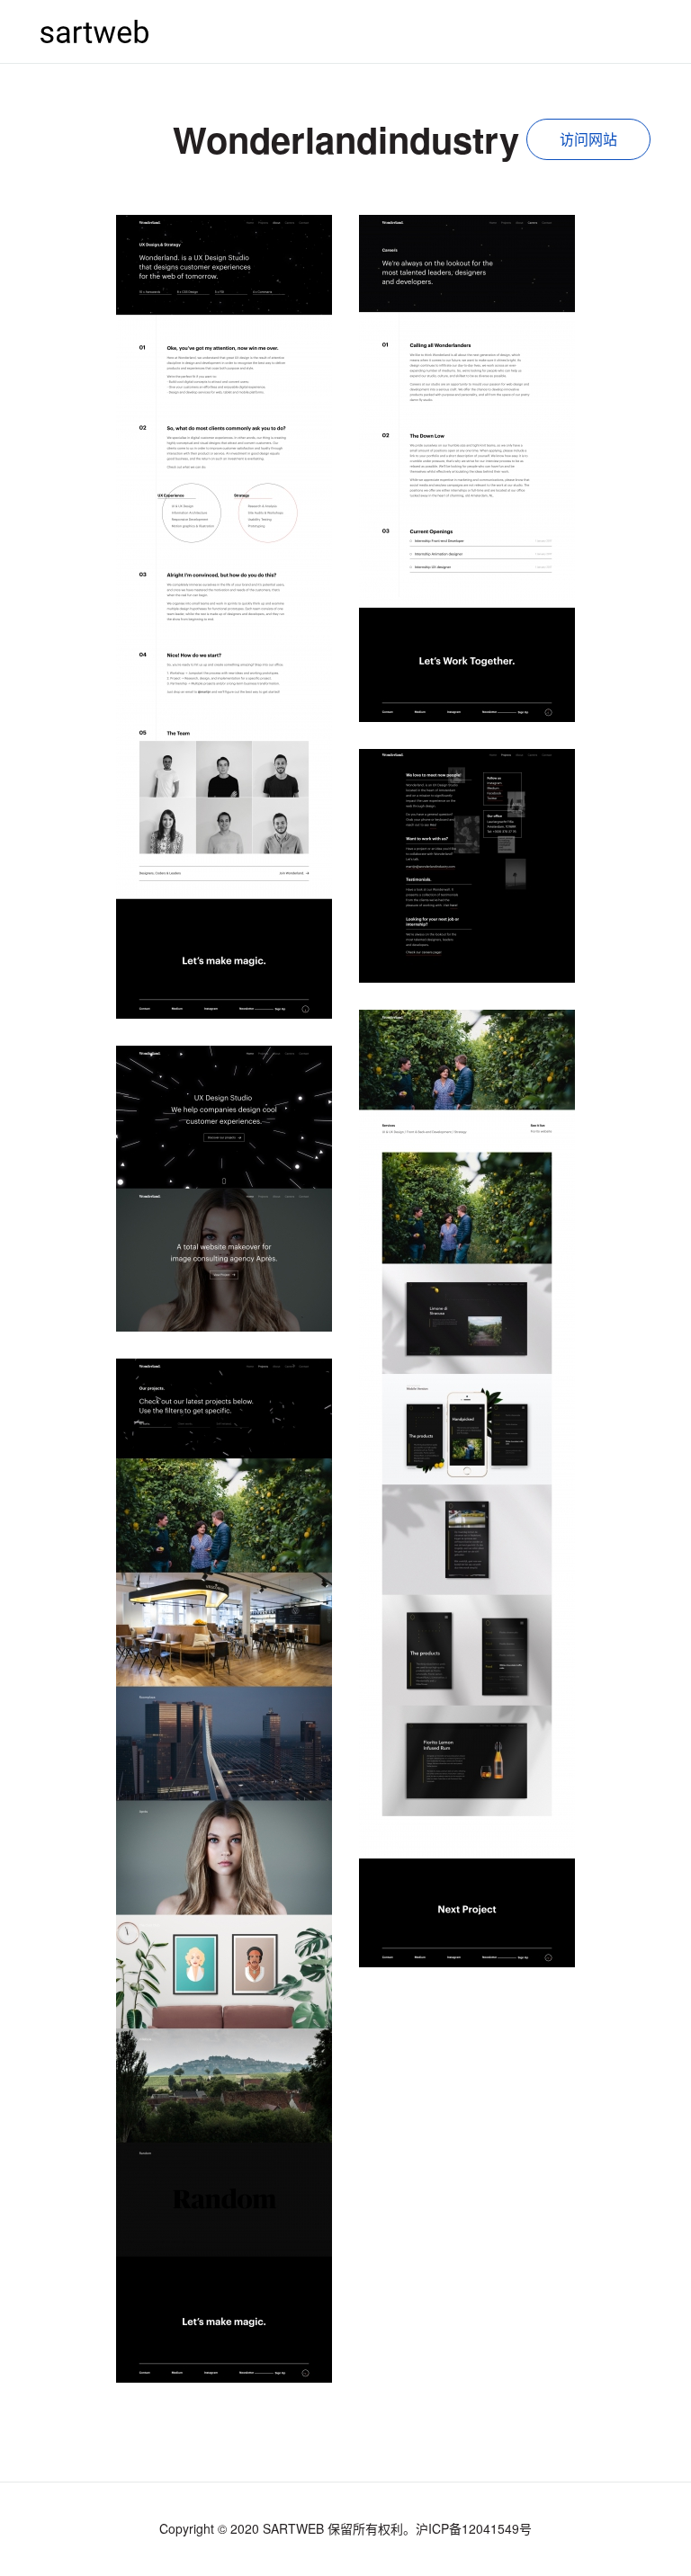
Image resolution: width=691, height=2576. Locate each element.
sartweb (94, 31)
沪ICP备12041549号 (474, 2528)
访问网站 (588, 139)
